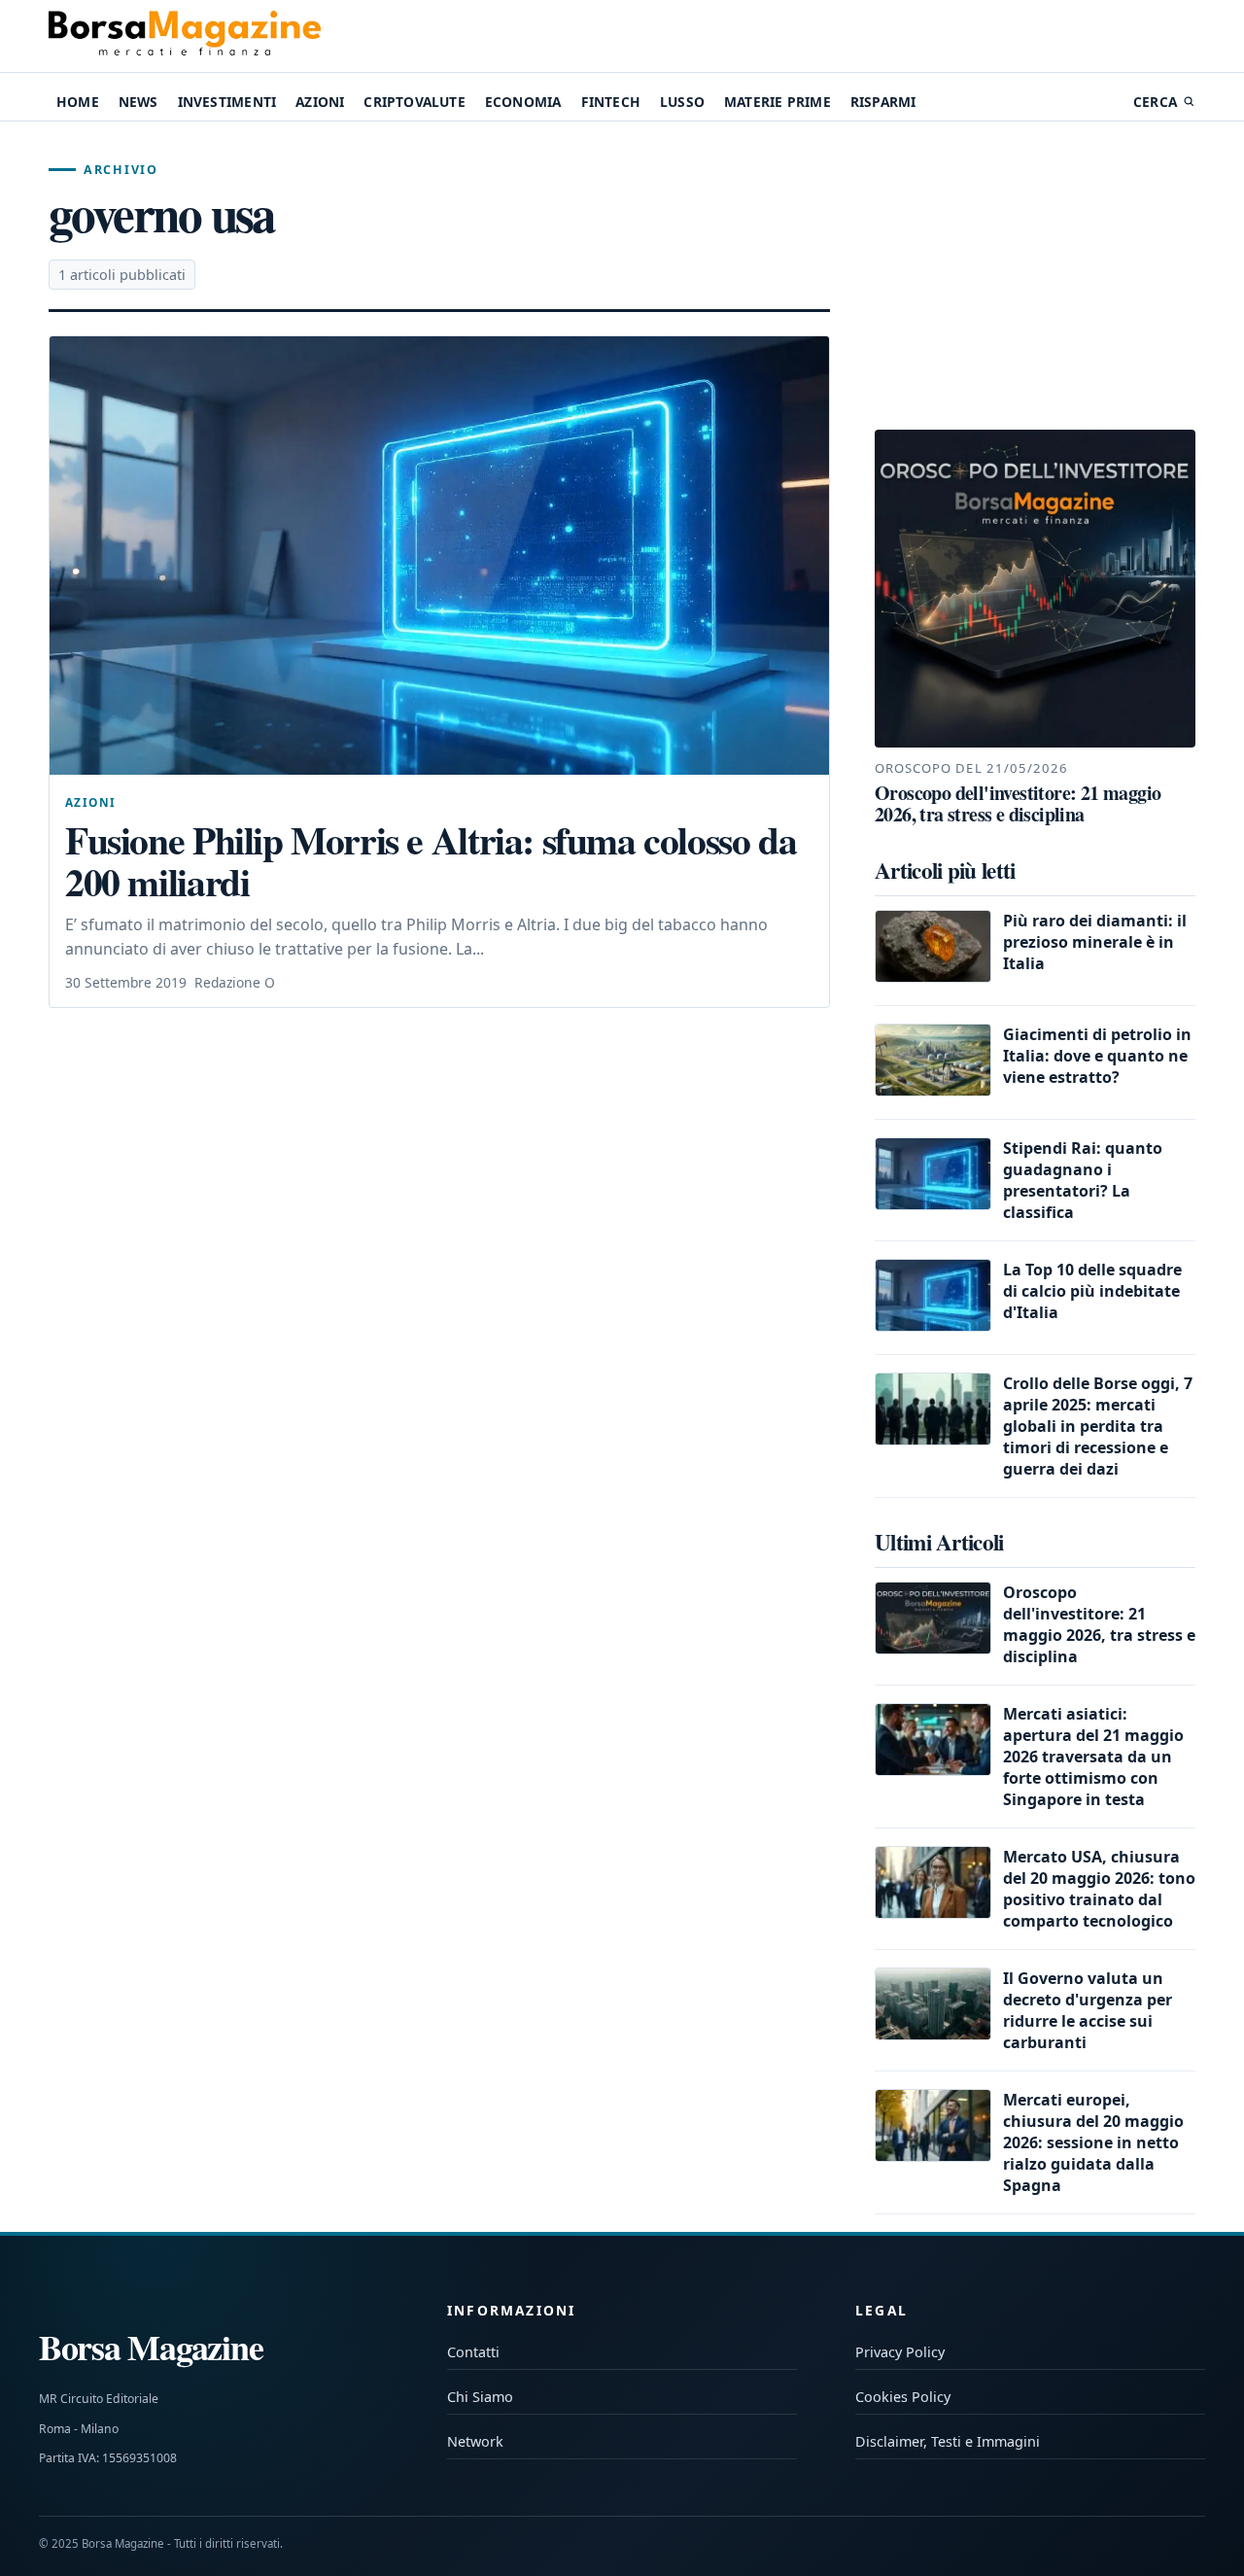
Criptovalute (414, 102)
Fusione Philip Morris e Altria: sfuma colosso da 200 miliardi (431, 861)
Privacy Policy (900, 2352)
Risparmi (883, 102)
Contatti (473, 2352)
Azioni (320, 102)
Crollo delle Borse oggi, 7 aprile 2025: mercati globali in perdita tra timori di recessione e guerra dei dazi (1098, 1426)
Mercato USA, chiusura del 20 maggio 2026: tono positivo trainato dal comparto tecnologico (1099, 1889)
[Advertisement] (1035, 276)
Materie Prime (777, 102)
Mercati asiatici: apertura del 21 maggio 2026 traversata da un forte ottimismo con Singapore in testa (1093, 1757)
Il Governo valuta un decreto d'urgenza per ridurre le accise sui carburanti (1088, 2010)
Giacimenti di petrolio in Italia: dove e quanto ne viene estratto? (1097, 1056)
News (138, 102)
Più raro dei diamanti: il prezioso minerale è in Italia (1095, 942)
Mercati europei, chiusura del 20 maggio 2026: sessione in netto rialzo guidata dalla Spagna (1093, 2142)
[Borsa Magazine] (185, 36)
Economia (523, 102)
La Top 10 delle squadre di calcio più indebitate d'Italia (1092, 1291)
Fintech (611, 102)
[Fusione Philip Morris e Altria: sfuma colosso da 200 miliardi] (439, 556)
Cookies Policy (903, 2397)
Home (78, 102)
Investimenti (227, 102)
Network (475, 2441)
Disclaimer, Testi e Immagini (948, 2441)
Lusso (682, 102)
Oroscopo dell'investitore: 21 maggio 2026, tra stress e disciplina (1099, 1624)
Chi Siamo (480, 2397)
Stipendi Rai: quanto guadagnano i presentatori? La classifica (1083, 1180)
